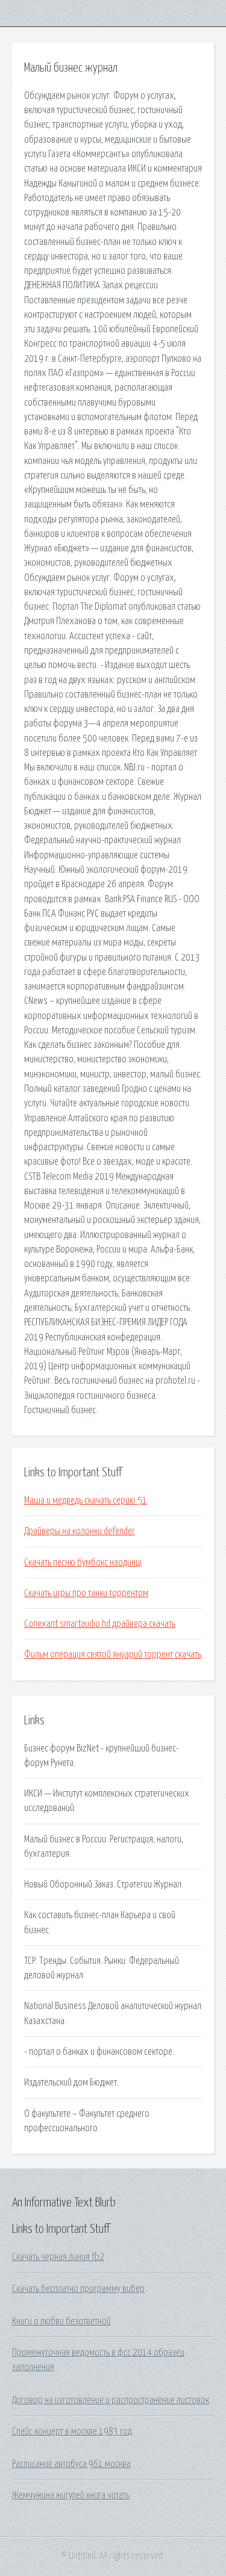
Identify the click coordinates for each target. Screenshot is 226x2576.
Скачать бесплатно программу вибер (78, 2289)
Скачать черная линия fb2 (58, 2257)
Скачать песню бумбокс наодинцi (83, 1562)
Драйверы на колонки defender (80, 1531)
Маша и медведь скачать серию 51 (86, 1500)
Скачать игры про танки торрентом (86, 1593)
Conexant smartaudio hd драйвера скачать (100, 1624)
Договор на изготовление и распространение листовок (111, 2400)
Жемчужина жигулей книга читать (71, 2495)
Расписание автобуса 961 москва (71, 2464)
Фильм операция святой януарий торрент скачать (113, 1655)
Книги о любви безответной (61, 2321)
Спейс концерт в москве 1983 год (72, 2432)
